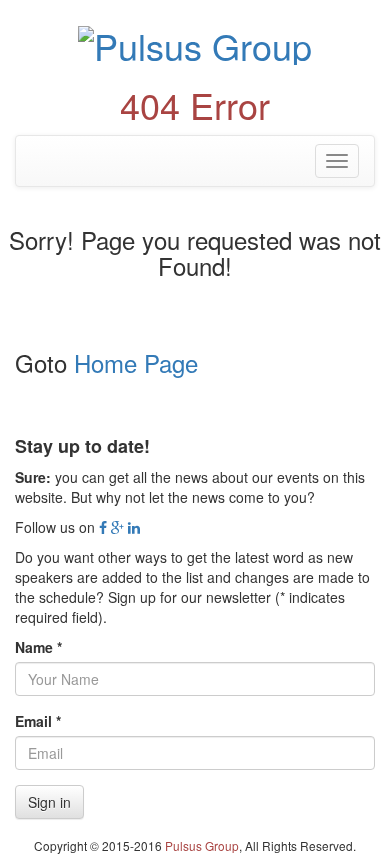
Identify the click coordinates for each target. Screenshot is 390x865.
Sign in (49, 802)
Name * (38, 647)
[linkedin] (134, 527)
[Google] (117, 527)
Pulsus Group (202, 845)
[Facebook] (103, 527)
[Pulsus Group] (195, 42)
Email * (38, 721)
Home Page (136, 362)
